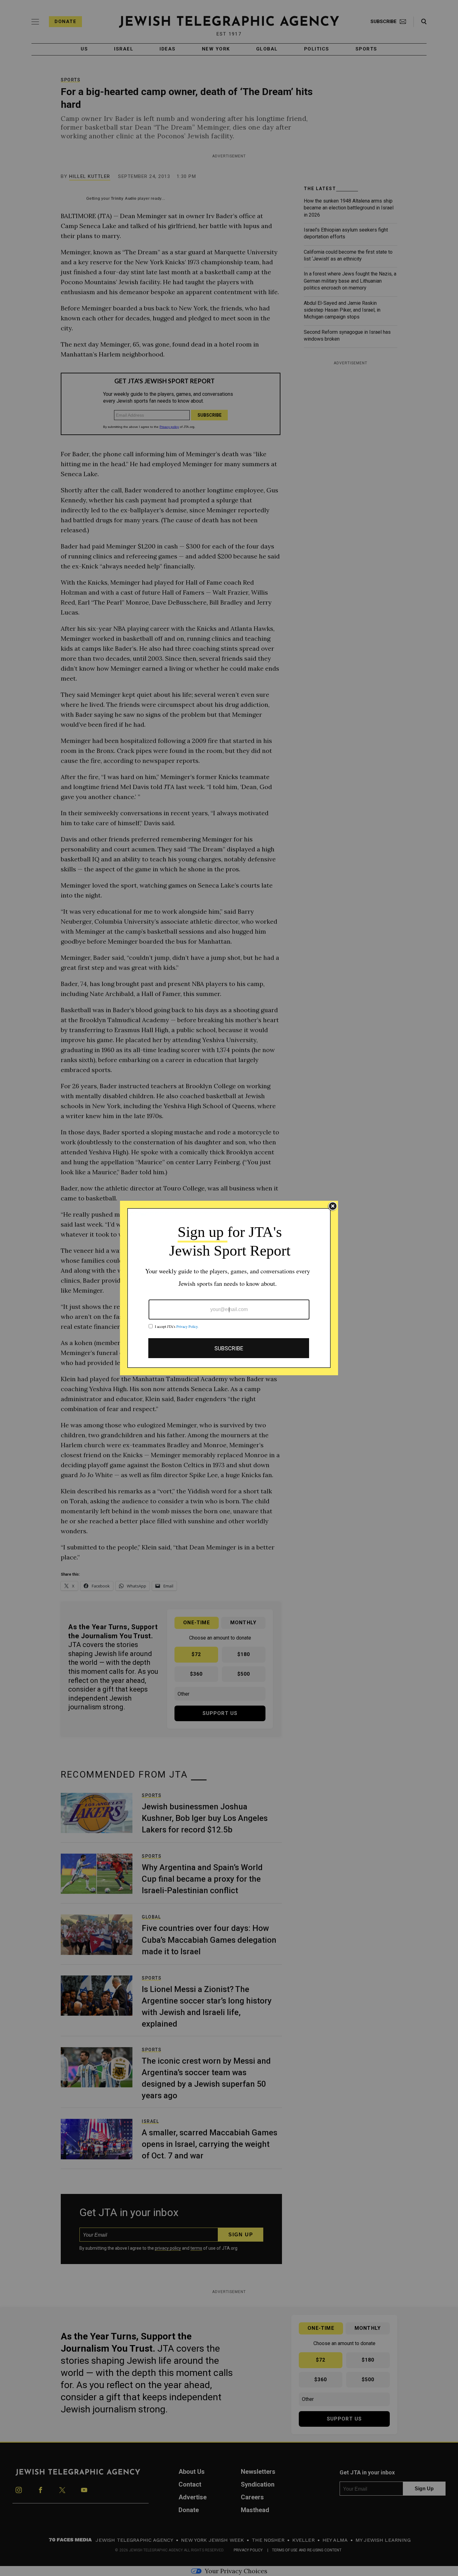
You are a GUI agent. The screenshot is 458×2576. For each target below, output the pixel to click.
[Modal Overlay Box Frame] (229, 1288)
